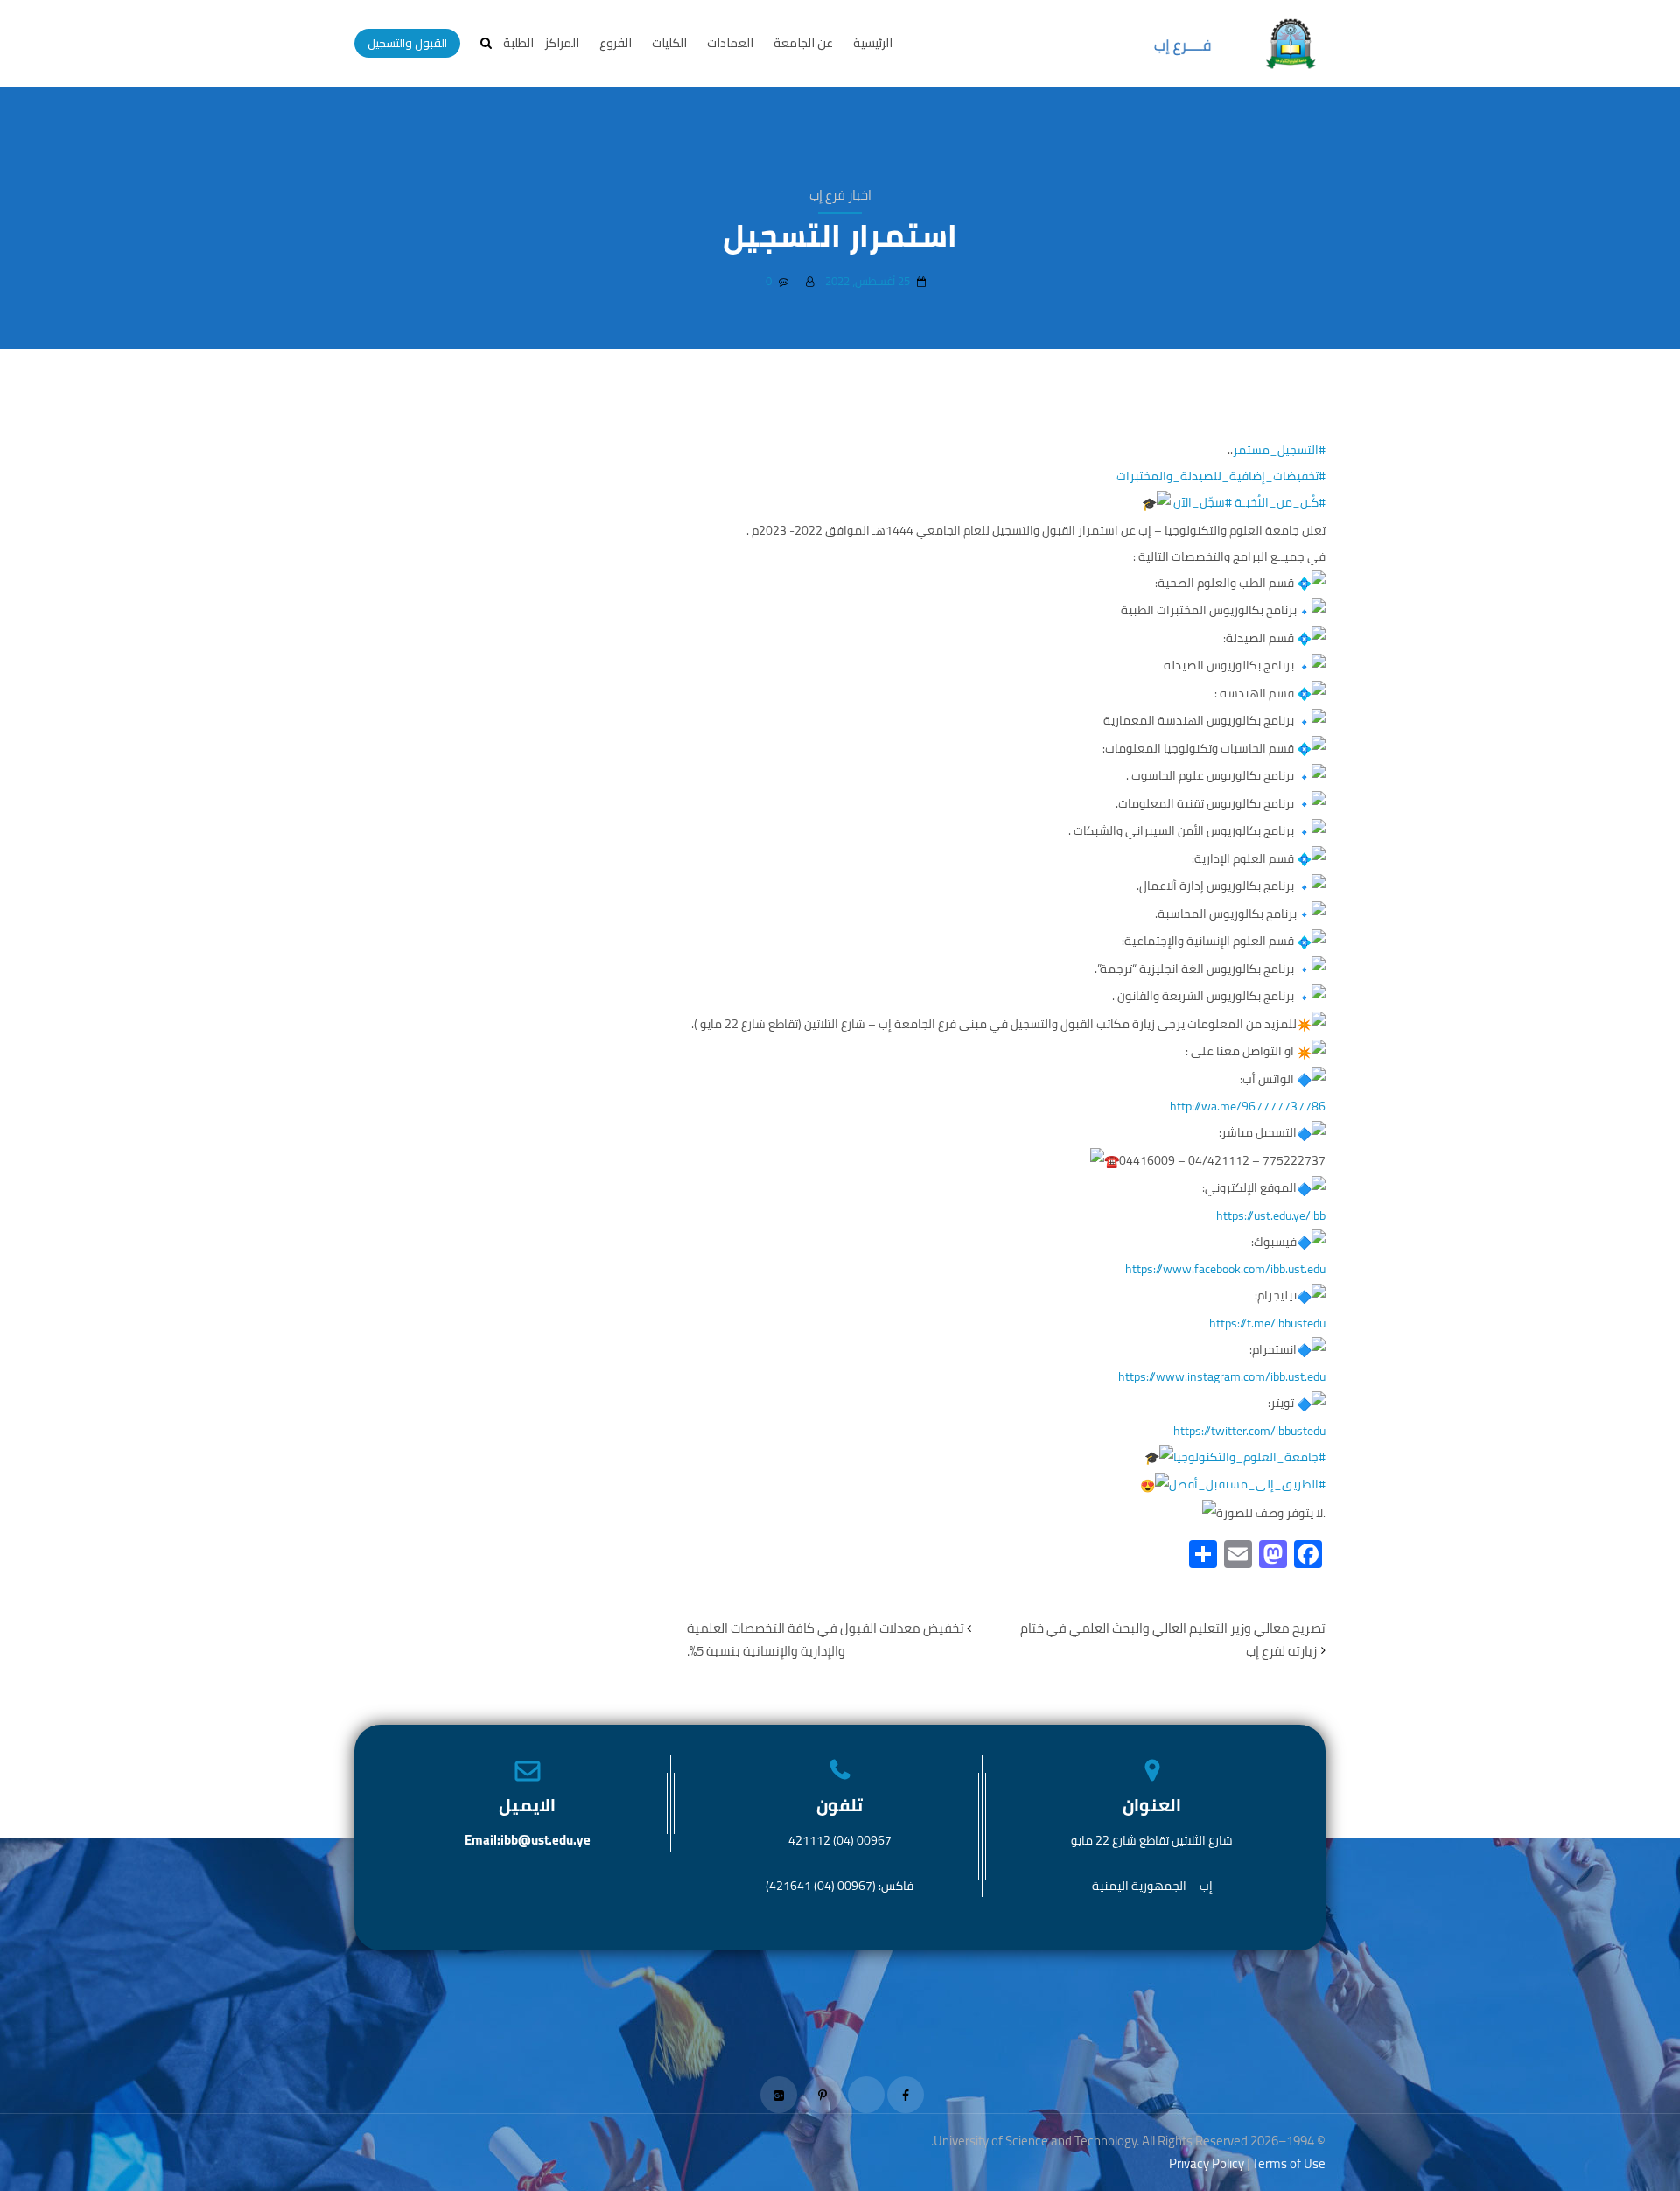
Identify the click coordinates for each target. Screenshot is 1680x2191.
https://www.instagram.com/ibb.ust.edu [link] (1222, 1376)
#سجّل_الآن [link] (1203, 502)
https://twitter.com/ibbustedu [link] (1249, 1431)
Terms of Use (1289, 2163)
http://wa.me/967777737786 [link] (1248, 1106)
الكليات (669, 43)
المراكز (562, 43)
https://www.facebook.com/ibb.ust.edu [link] (1225, 1269)
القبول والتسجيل (407, 43)
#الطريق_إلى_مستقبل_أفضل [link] (1247, 1484)
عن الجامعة (803, 43)
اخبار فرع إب (840, 195)
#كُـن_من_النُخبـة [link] (1280, 502)
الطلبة (518, 43)
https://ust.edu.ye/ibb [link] (1271, 1215)
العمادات (730, 43)
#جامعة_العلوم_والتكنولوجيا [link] (1249, 1457)
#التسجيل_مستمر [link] (1279, 450)
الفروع (616, 43)
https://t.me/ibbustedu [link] (1267, 1323)
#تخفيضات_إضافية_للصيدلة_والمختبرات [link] (1221, 476)
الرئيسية (873, 43)
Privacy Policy (1207, 2163)
